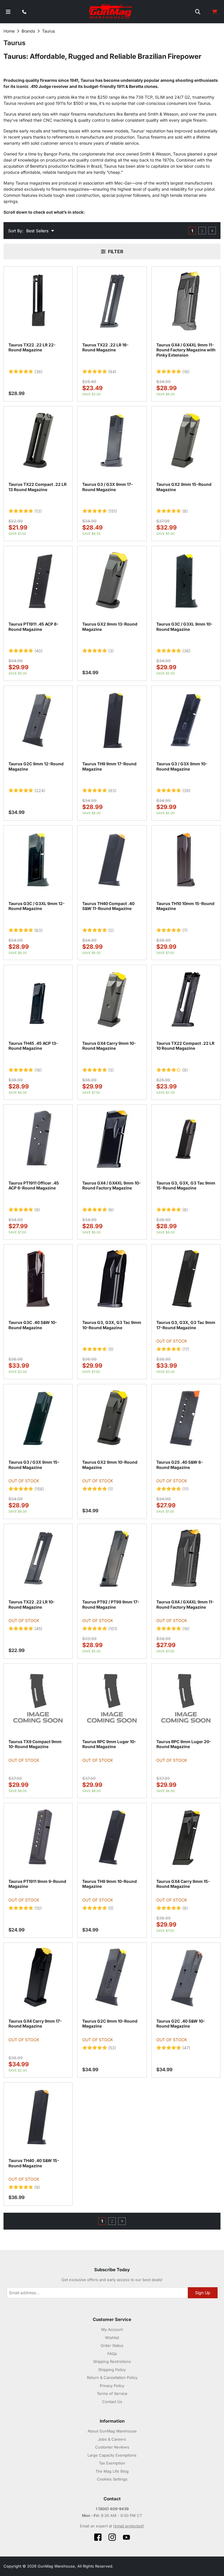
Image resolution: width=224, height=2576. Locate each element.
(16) (186, 372)
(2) (111, 930)
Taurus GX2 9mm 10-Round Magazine (110, 1465)
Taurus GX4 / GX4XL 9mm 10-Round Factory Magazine (112, 1186)
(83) (112, 791)
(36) (38, 372)
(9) (37, 1210)
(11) (185, 1489)
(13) (38, 511)
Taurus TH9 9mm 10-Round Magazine (110, 1884)
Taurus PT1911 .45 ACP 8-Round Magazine (34, 627)
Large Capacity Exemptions (112, 2455)
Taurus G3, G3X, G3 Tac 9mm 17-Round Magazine (186, 1325)
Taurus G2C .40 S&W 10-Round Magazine (181, 2024)
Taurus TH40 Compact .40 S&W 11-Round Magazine (108, 906)
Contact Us (112, 2402)
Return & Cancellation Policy (112, 2377)
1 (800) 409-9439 (112, 2509)
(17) (186, 1349)
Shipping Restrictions (112, 2361)
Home (9, 31)
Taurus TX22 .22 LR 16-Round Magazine (105, 347)
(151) (113, 511)
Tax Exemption (112, 2463)
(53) (112, 2048)
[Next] (212, 231)
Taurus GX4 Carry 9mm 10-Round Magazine (109, 1046)
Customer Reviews (112, 2447)
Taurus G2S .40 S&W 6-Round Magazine (180, 1465)
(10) (38, 1908)
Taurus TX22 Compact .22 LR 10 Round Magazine (185, 1046)
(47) (186, 2048)
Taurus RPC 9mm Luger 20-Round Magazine (184, 1744)
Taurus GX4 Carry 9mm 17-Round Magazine (35, 2024)
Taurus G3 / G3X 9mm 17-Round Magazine (108, 487)
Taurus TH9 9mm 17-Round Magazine (109, 766)
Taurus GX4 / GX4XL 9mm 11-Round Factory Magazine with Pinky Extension (186, 350)
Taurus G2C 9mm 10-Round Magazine (110, 2024)
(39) (186, 791)
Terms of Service (112, 2393)
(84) (112, 372)
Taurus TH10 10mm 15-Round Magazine (185, 906)
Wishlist (112, 2338)
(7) (185, 930)
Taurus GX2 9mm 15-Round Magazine (184, 487)
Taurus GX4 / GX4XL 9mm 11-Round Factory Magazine (185, 1604)
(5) (111, 1349)
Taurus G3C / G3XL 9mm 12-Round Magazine (37, 906)
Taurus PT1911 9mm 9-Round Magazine (37, 1884)
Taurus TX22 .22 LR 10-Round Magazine (32, 1604)
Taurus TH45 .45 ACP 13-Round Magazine (33, 1046)
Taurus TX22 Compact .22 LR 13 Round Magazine (37, 487)
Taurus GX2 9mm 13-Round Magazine (110, 627)
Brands (28, 31)
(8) (185, 1070)
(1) (111, 1489)
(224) (40, 791)
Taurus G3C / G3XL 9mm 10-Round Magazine (184, 627)
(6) (185, 511)
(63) (38, 930)
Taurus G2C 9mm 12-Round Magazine (36, 766)
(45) (38, 1629)
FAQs (112, 2354)
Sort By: (16, 231)
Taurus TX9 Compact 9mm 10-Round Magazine (35, 1744)
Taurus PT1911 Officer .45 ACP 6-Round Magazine (34, 1186)
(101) (113, 1629)
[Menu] (8, 12)
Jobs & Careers (112, 2439)
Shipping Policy (112, 2370)
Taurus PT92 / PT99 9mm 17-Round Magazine (111, 1604)
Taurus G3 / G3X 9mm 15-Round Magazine (34, 1465)
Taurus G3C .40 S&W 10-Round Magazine (33, 1325)
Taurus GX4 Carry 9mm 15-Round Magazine (183, 1884)
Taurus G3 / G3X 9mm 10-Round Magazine (182, 766)
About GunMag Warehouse (112, 2431)
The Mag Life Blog (112, 2471)
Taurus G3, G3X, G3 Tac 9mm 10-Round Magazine (112, 1325)
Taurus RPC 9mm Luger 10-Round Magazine (109, 1744)
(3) (111, 651)
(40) (38, 651)
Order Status (112, 2345)
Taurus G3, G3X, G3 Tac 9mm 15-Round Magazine (186, 1186)
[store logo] (111, 12)
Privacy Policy (112, 2386)
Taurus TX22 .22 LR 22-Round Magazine (32, 347)
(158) (39, 1489)
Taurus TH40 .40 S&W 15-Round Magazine (34, 2163)
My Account (112, 2329)
